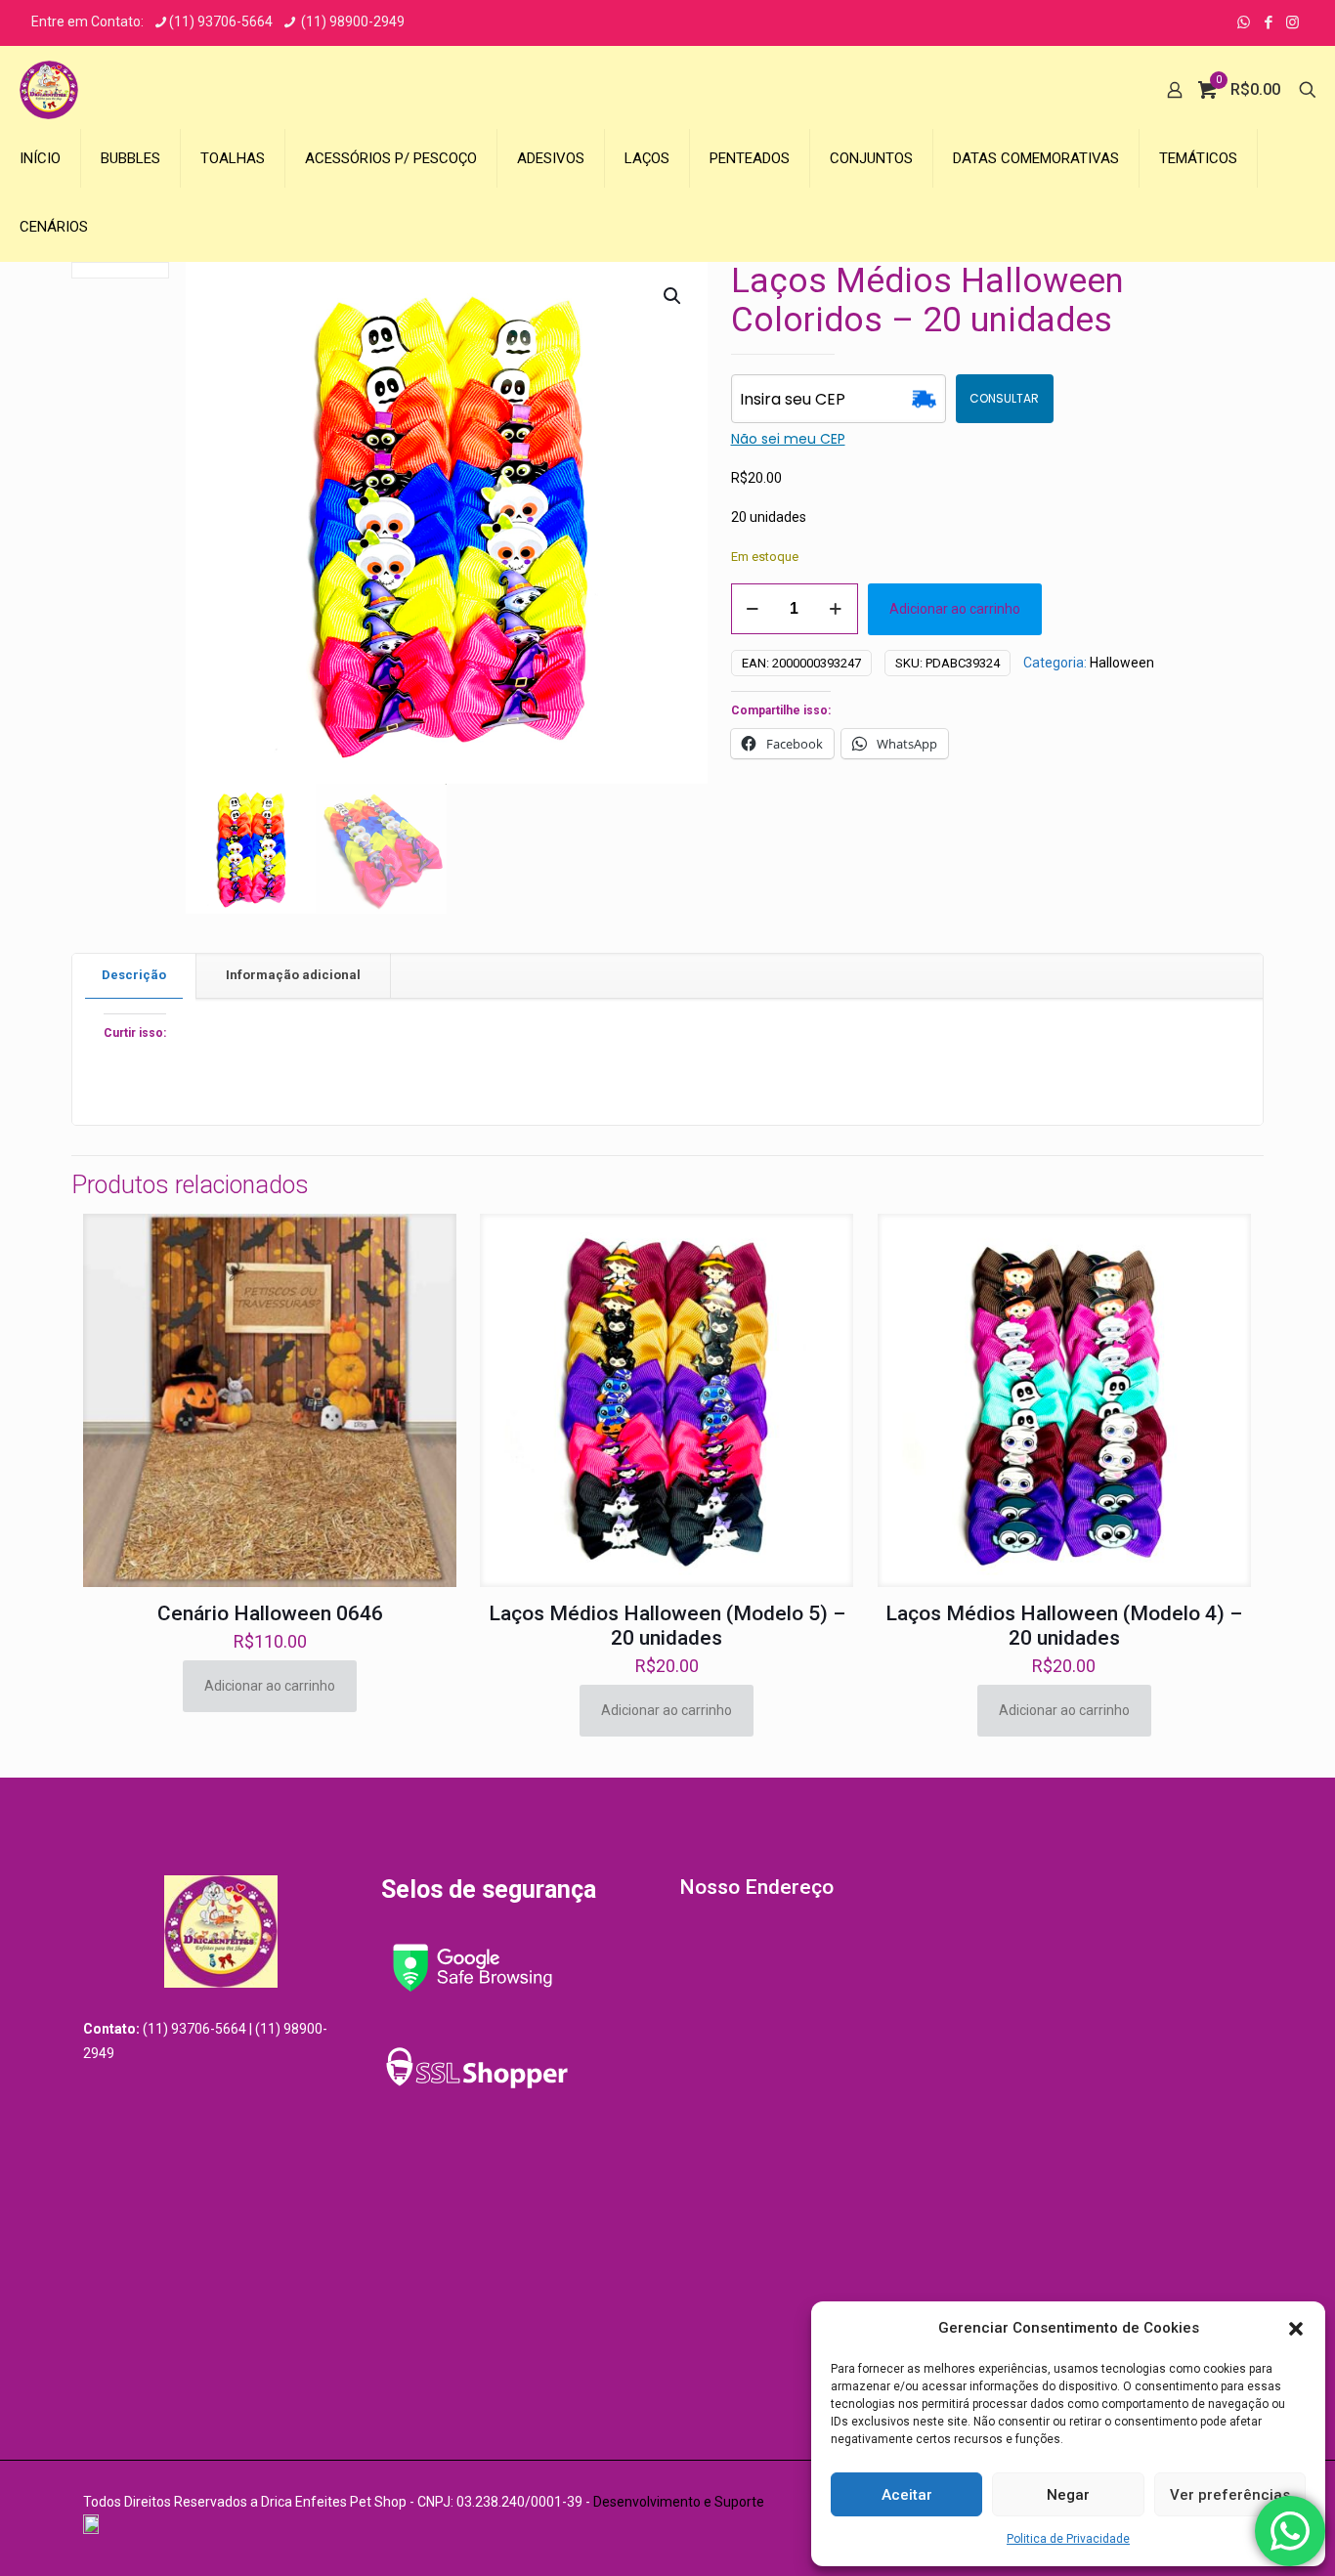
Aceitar (907, 2495)
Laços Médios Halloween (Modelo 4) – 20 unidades (1064, 1626)
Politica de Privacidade (1068, 2539)
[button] (1296, 2329)
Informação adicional (293, 975)
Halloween (1122, 663)
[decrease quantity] (753, 609)
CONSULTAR (1004, 398)
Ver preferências (1230, 2495)
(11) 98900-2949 (351, 21)
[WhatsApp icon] (1244, 22)
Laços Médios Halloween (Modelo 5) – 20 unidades (667, 1626)
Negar (1068, 2495)
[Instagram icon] (1292, 22)
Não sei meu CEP (788, 439)
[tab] (134, 976)
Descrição (134, 975)
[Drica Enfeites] (49, 90)
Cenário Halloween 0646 (270, 1613)
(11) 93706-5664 (221, 21)
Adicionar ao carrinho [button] (270, 1686)
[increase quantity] (836, 609)
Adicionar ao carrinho (955, 609)
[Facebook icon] (1268, 22)
